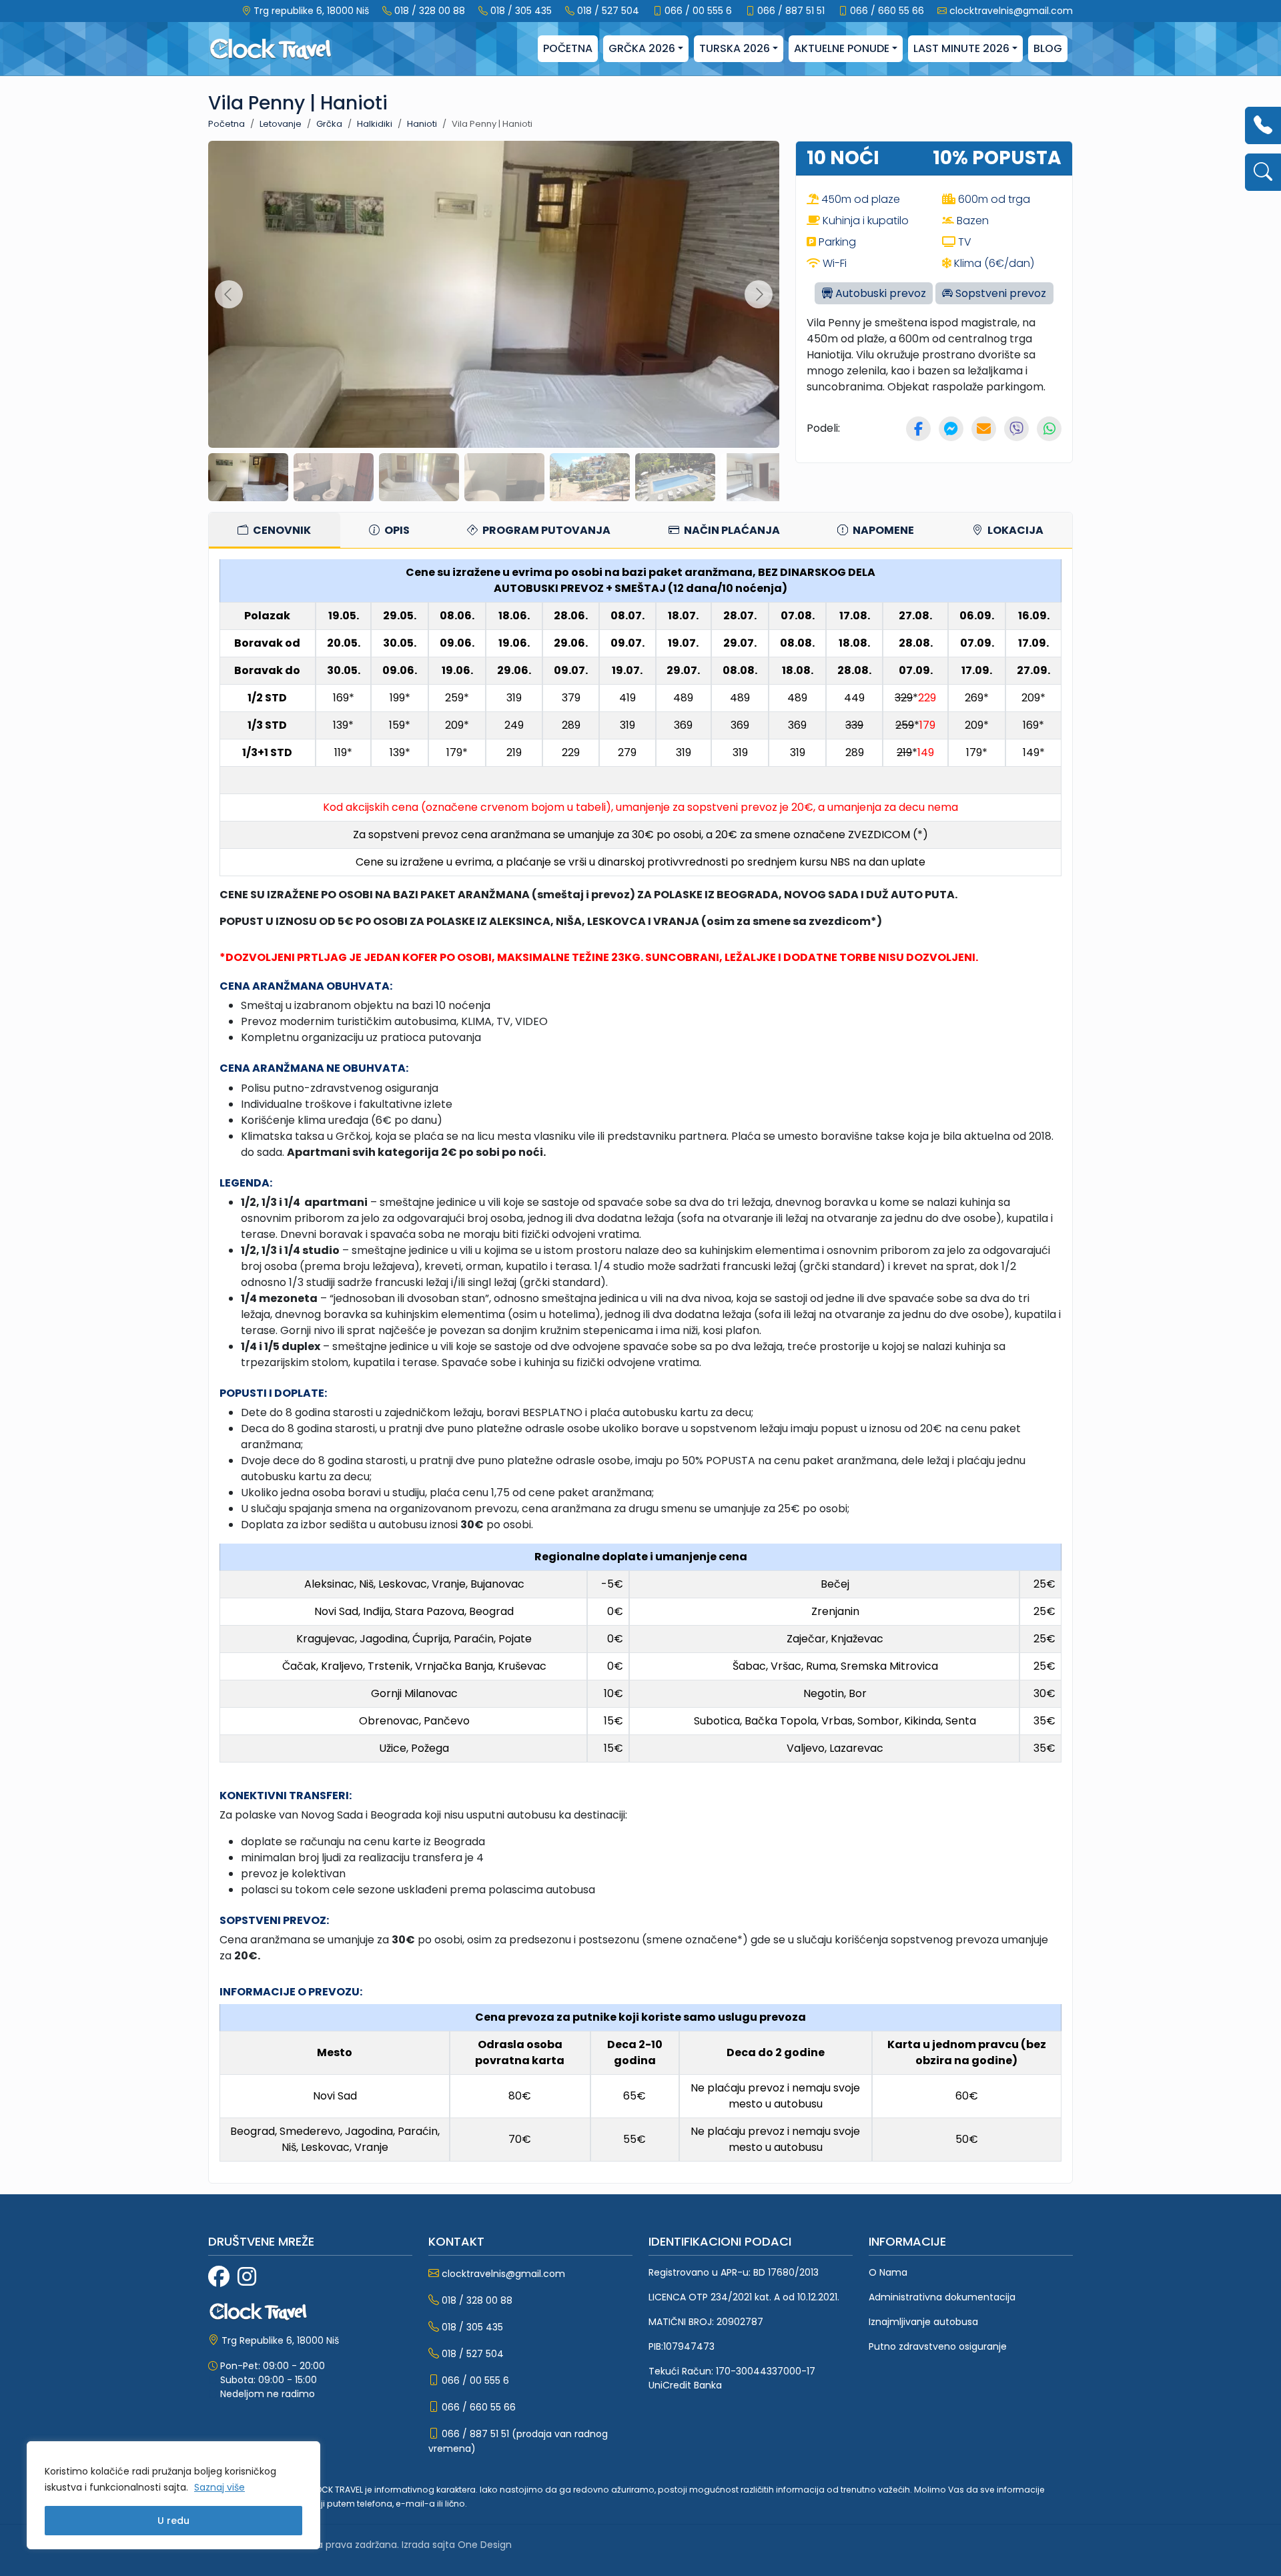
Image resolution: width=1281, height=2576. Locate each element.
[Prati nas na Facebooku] (219, 2277)
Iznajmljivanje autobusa (923, 2322)
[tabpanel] (640, 1366)
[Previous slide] (229, 294)
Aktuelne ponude (842, 48)
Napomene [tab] (882, 530)
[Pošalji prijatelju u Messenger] (951, 429)
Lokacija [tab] (1014, 530)
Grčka (329, 124)
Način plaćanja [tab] (731, 530)
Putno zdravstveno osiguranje (938, 2346)
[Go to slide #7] (761, 477)
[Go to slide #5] (590, 477)
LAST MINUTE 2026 (961, 48)
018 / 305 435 (521, 11)
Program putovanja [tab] (545, 530)
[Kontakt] (1263, 125)
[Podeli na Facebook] (918, 429)
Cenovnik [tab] (281, 530)
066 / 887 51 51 (791, 11)
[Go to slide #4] (504, 477)
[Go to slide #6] (675, 477)
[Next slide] (759, 294)
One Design (485, 2545)
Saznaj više (220, 2487)
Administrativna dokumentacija (942, 2297)
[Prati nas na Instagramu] (247, 2277)
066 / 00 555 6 (698, 11)
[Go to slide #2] (334, 477)
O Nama (888, 2272)
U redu (173, 2521)
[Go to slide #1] (248, 477)
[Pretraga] (1263, 172)
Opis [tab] (396, 530)
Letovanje (281, 124)
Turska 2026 (735, 48)
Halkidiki (375, 124)
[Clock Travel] (271, 49)
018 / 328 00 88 (430, 11)
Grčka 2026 (642, 48)
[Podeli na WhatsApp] (1049, 429)
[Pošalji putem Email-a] (984, 429)
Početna (568, 48)
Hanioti (422, 124)
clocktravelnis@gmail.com (1011, 11)
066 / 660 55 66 (887, 11)
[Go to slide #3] (419, 477)
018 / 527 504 (608, 11)
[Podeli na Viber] (1016, 429)
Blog (1048, 48)
